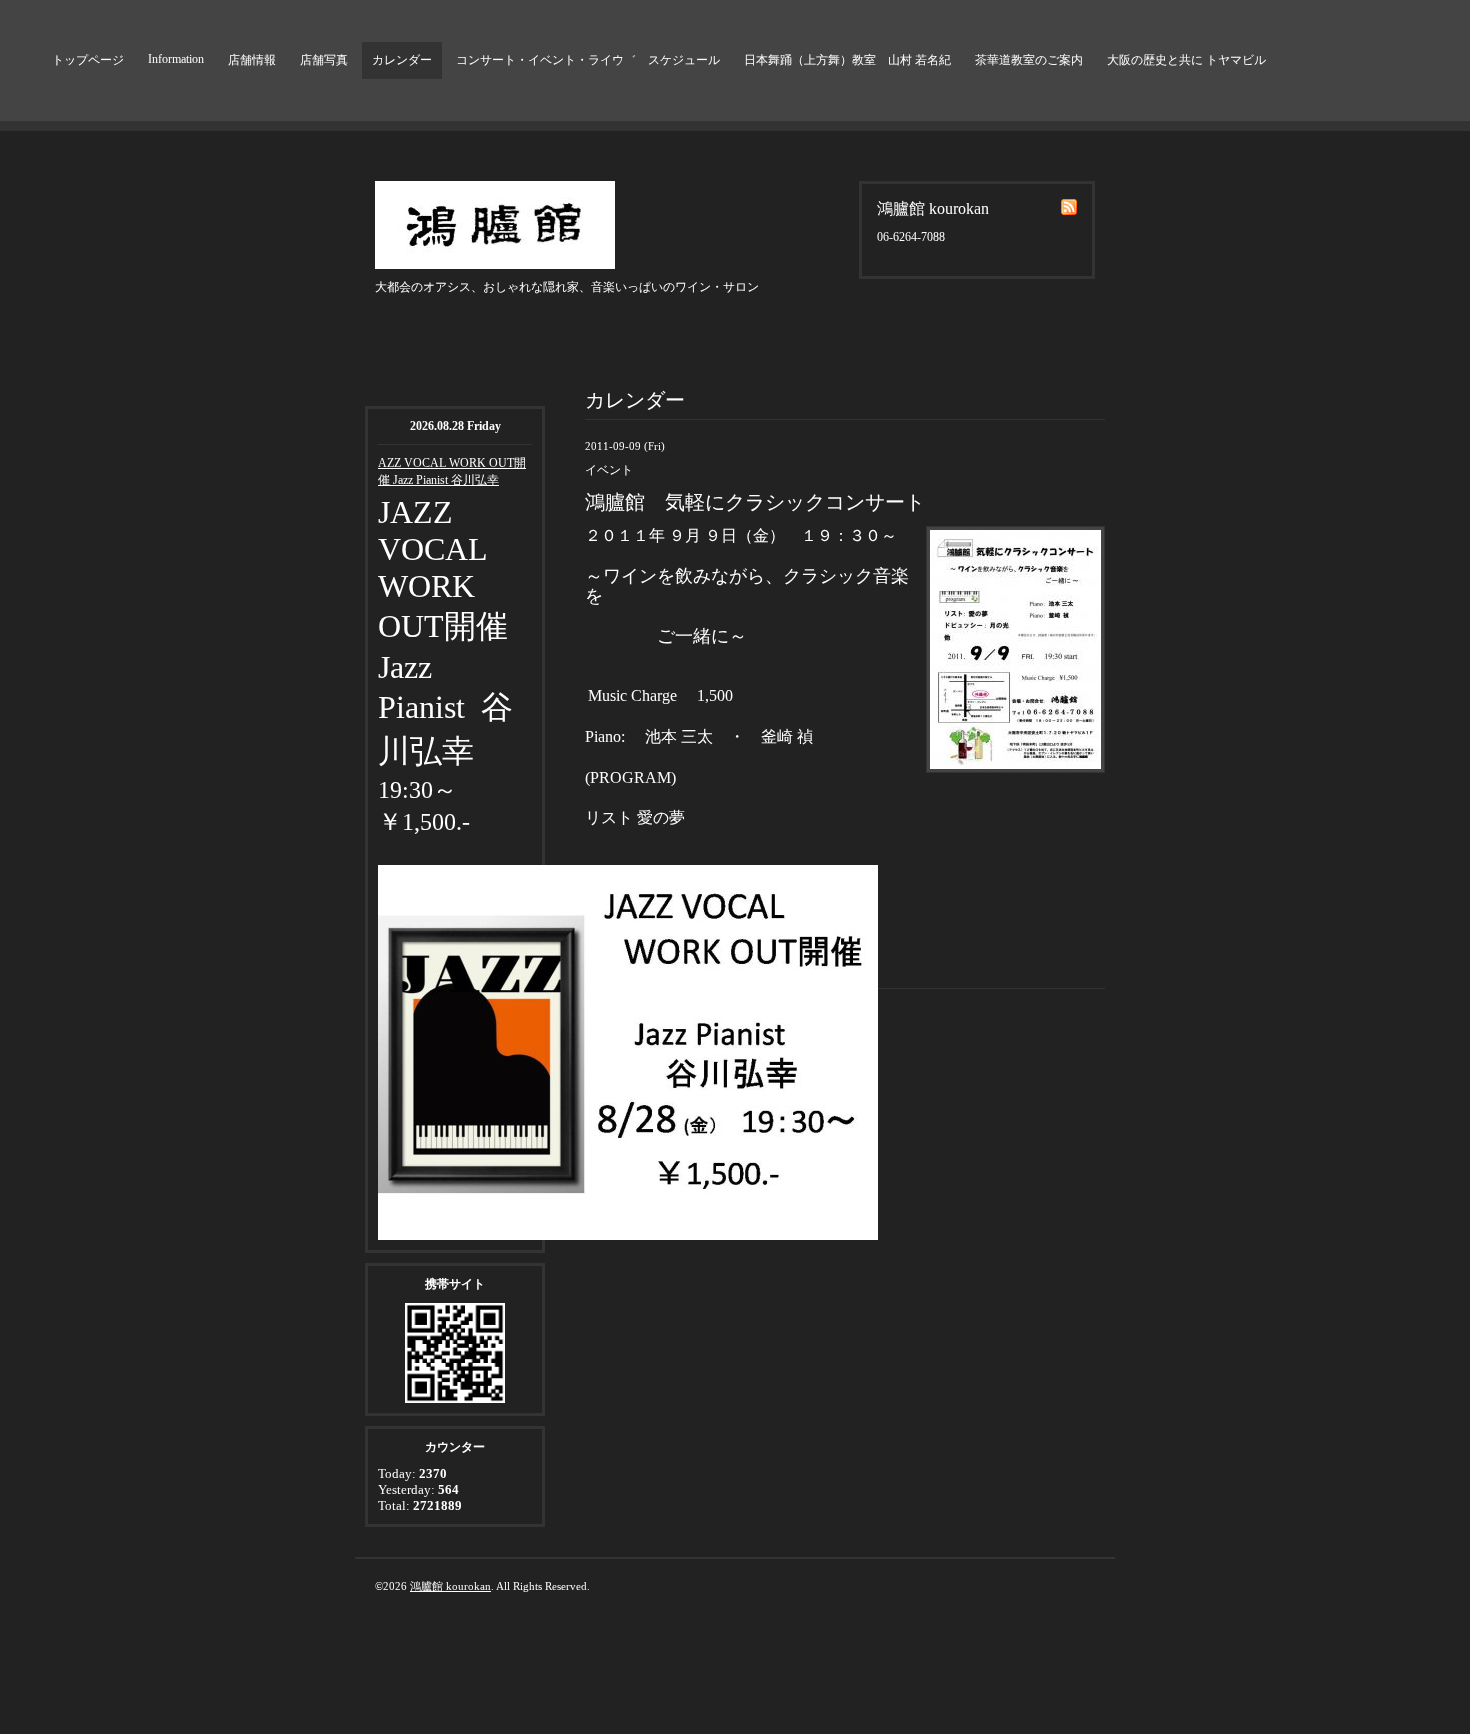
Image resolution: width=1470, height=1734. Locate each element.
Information (176, 59)
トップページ (88, 60)
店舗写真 (324, 60)
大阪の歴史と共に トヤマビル (1186, 60)
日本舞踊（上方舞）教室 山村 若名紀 (847, 60)
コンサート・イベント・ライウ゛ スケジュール (588, 60)
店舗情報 (252, 60)
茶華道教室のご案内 (1029, 60)
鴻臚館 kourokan (450, 1586)
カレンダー (402, 60)
